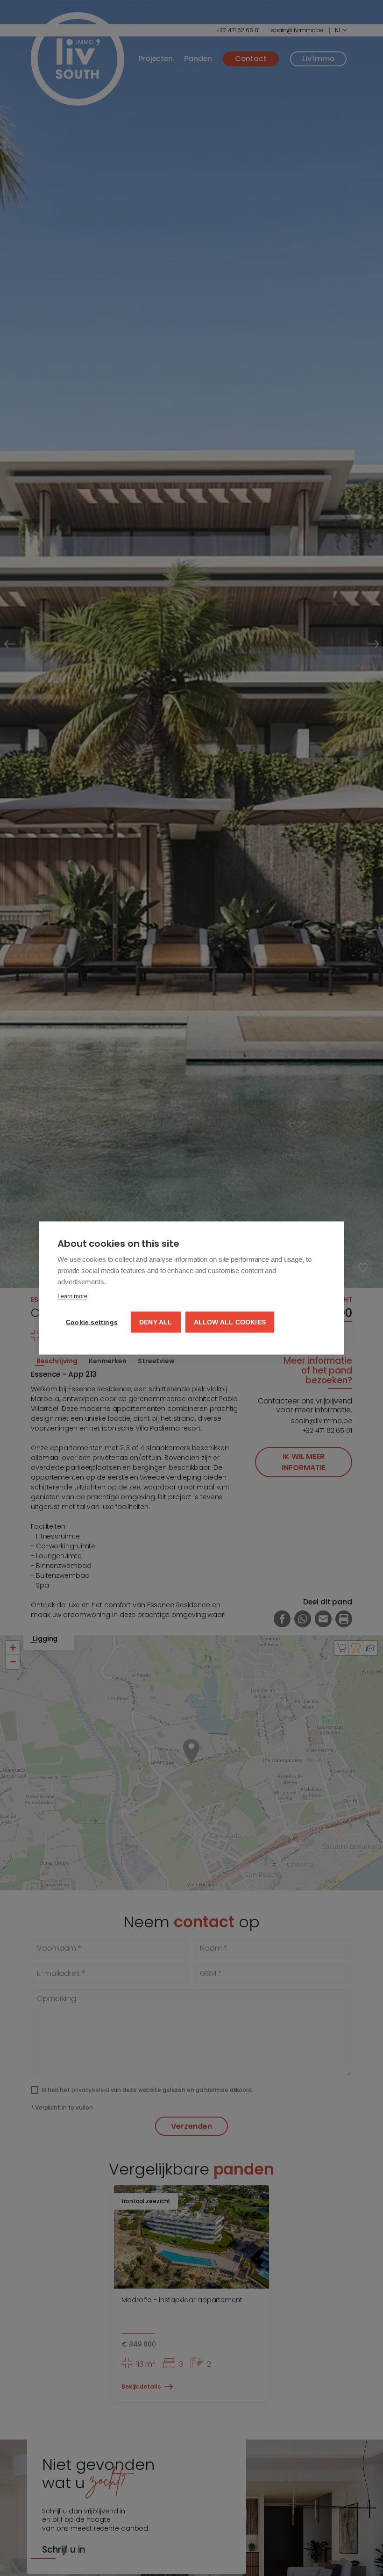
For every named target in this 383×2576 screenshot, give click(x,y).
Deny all (156, 1322)
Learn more (72, 1296)
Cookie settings (92, 1322)
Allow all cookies (230, 1322)
